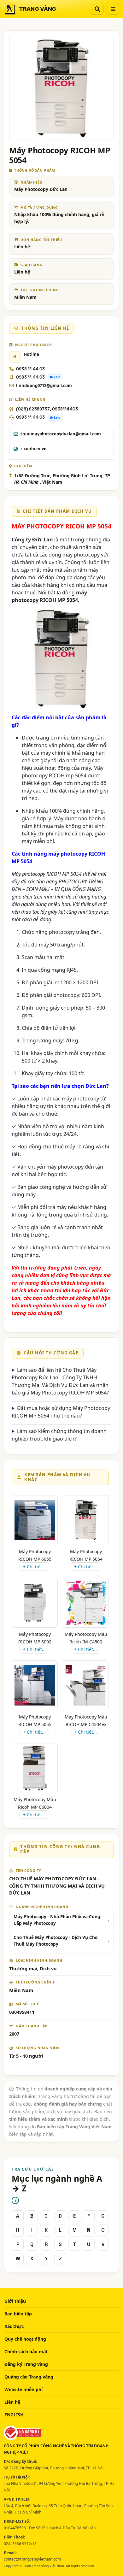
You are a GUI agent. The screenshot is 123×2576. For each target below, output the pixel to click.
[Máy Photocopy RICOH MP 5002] (35, 1603)
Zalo (57, 377)
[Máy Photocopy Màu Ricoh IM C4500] (86, 1603)
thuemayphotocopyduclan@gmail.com (61, 434)
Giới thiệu (15, 2301)
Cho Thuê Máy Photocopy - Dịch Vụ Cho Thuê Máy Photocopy (56, 1941)
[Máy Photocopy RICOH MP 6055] (35, 1520)
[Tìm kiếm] (97, 9)
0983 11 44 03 (31, 377)
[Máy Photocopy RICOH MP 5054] (86, 1520)
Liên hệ (12, 2402)
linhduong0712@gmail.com (44, 386)
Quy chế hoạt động (25, 2339)
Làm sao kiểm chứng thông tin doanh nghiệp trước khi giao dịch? (59, 1435)
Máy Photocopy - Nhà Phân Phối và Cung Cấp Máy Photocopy (57, 1920)
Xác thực (14, 2326)
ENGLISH (14, 2415)
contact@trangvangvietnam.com (32, 2559)
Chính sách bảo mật (26, 2352)
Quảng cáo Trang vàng (29, 2377)
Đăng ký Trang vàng (26, 2364)
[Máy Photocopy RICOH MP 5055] (35, 1685)
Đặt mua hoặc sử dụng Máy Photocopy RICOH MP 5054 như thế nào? (61, 1412)
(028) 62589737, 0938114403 (47, 409)
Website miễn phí (23, 2389)
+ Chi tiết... (34, 1567)
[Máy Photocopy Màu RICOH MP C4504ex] (86, 1685)
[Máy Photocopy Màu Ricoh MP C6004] (35, 1768)
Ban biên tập (18, 2314)
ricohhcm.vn (34, 449)
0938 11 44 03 (31, 369)
